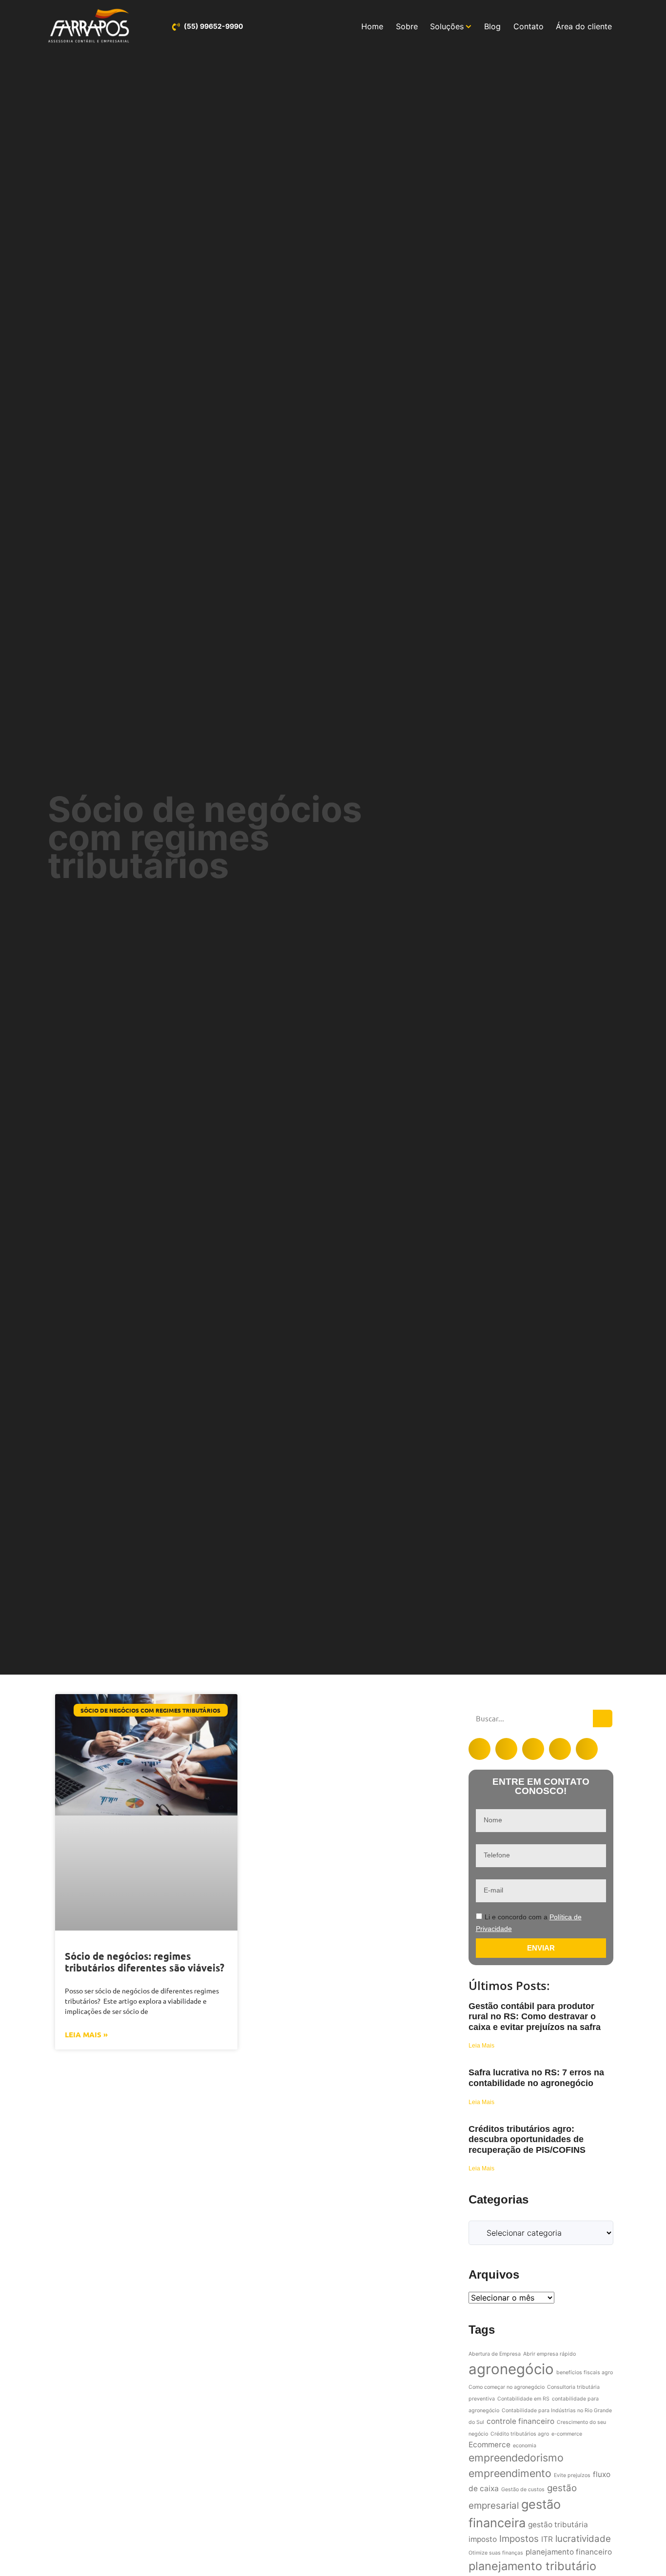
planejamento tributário (532, 2566)
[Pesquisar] (603, 1718)
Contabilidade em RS (523, 2399)
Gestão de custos (523, 2489)
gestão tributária (558, 2525)
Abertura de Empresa (495, 2354)
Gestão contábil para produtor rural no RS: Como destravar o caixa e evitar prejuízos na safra (535, 2017)
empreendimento (510, 2473)
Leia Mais (481, 2046)
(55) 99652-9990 (214, 26)
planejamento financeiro (569, 2552)
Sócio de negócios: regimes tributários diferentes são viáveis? (145, 1962)
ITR (547, 2539)
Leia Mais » (86, 2034)
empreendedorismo (516, 2458)
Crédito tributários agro (520, 2434)
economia (525, 2446)
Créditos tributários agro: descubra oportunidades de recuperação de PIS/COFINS (527, 2139)
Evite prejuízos (572, 2475)
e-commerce (567, 2434)
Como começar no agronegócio (507, 2387)
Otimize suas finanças (496, 2553)
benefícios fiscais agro (585, 2372)
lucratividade (583, 2539)
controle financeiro (520, 2421)
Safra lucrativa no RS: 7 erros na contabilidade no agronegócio (536, 2078)
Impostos (519, 2539)
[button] (480, 1749)
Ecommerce (490, 2445)
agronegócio (511, 2369)
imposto (483, 2539)
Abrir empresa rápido (549, 2354)
